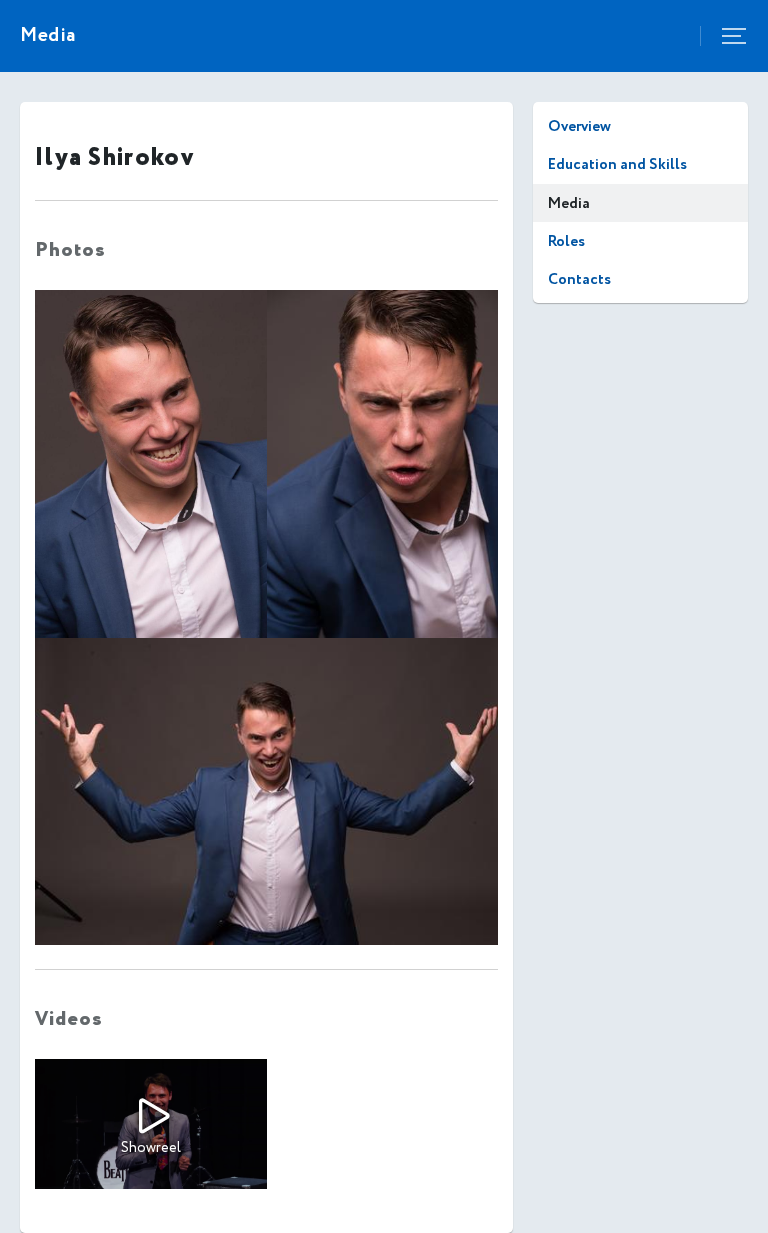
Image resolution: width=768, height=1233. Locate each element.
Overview (579, 126)
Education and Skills (617, 164)
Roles (566, 241)
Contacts (579, 279)
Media (569, 203)
